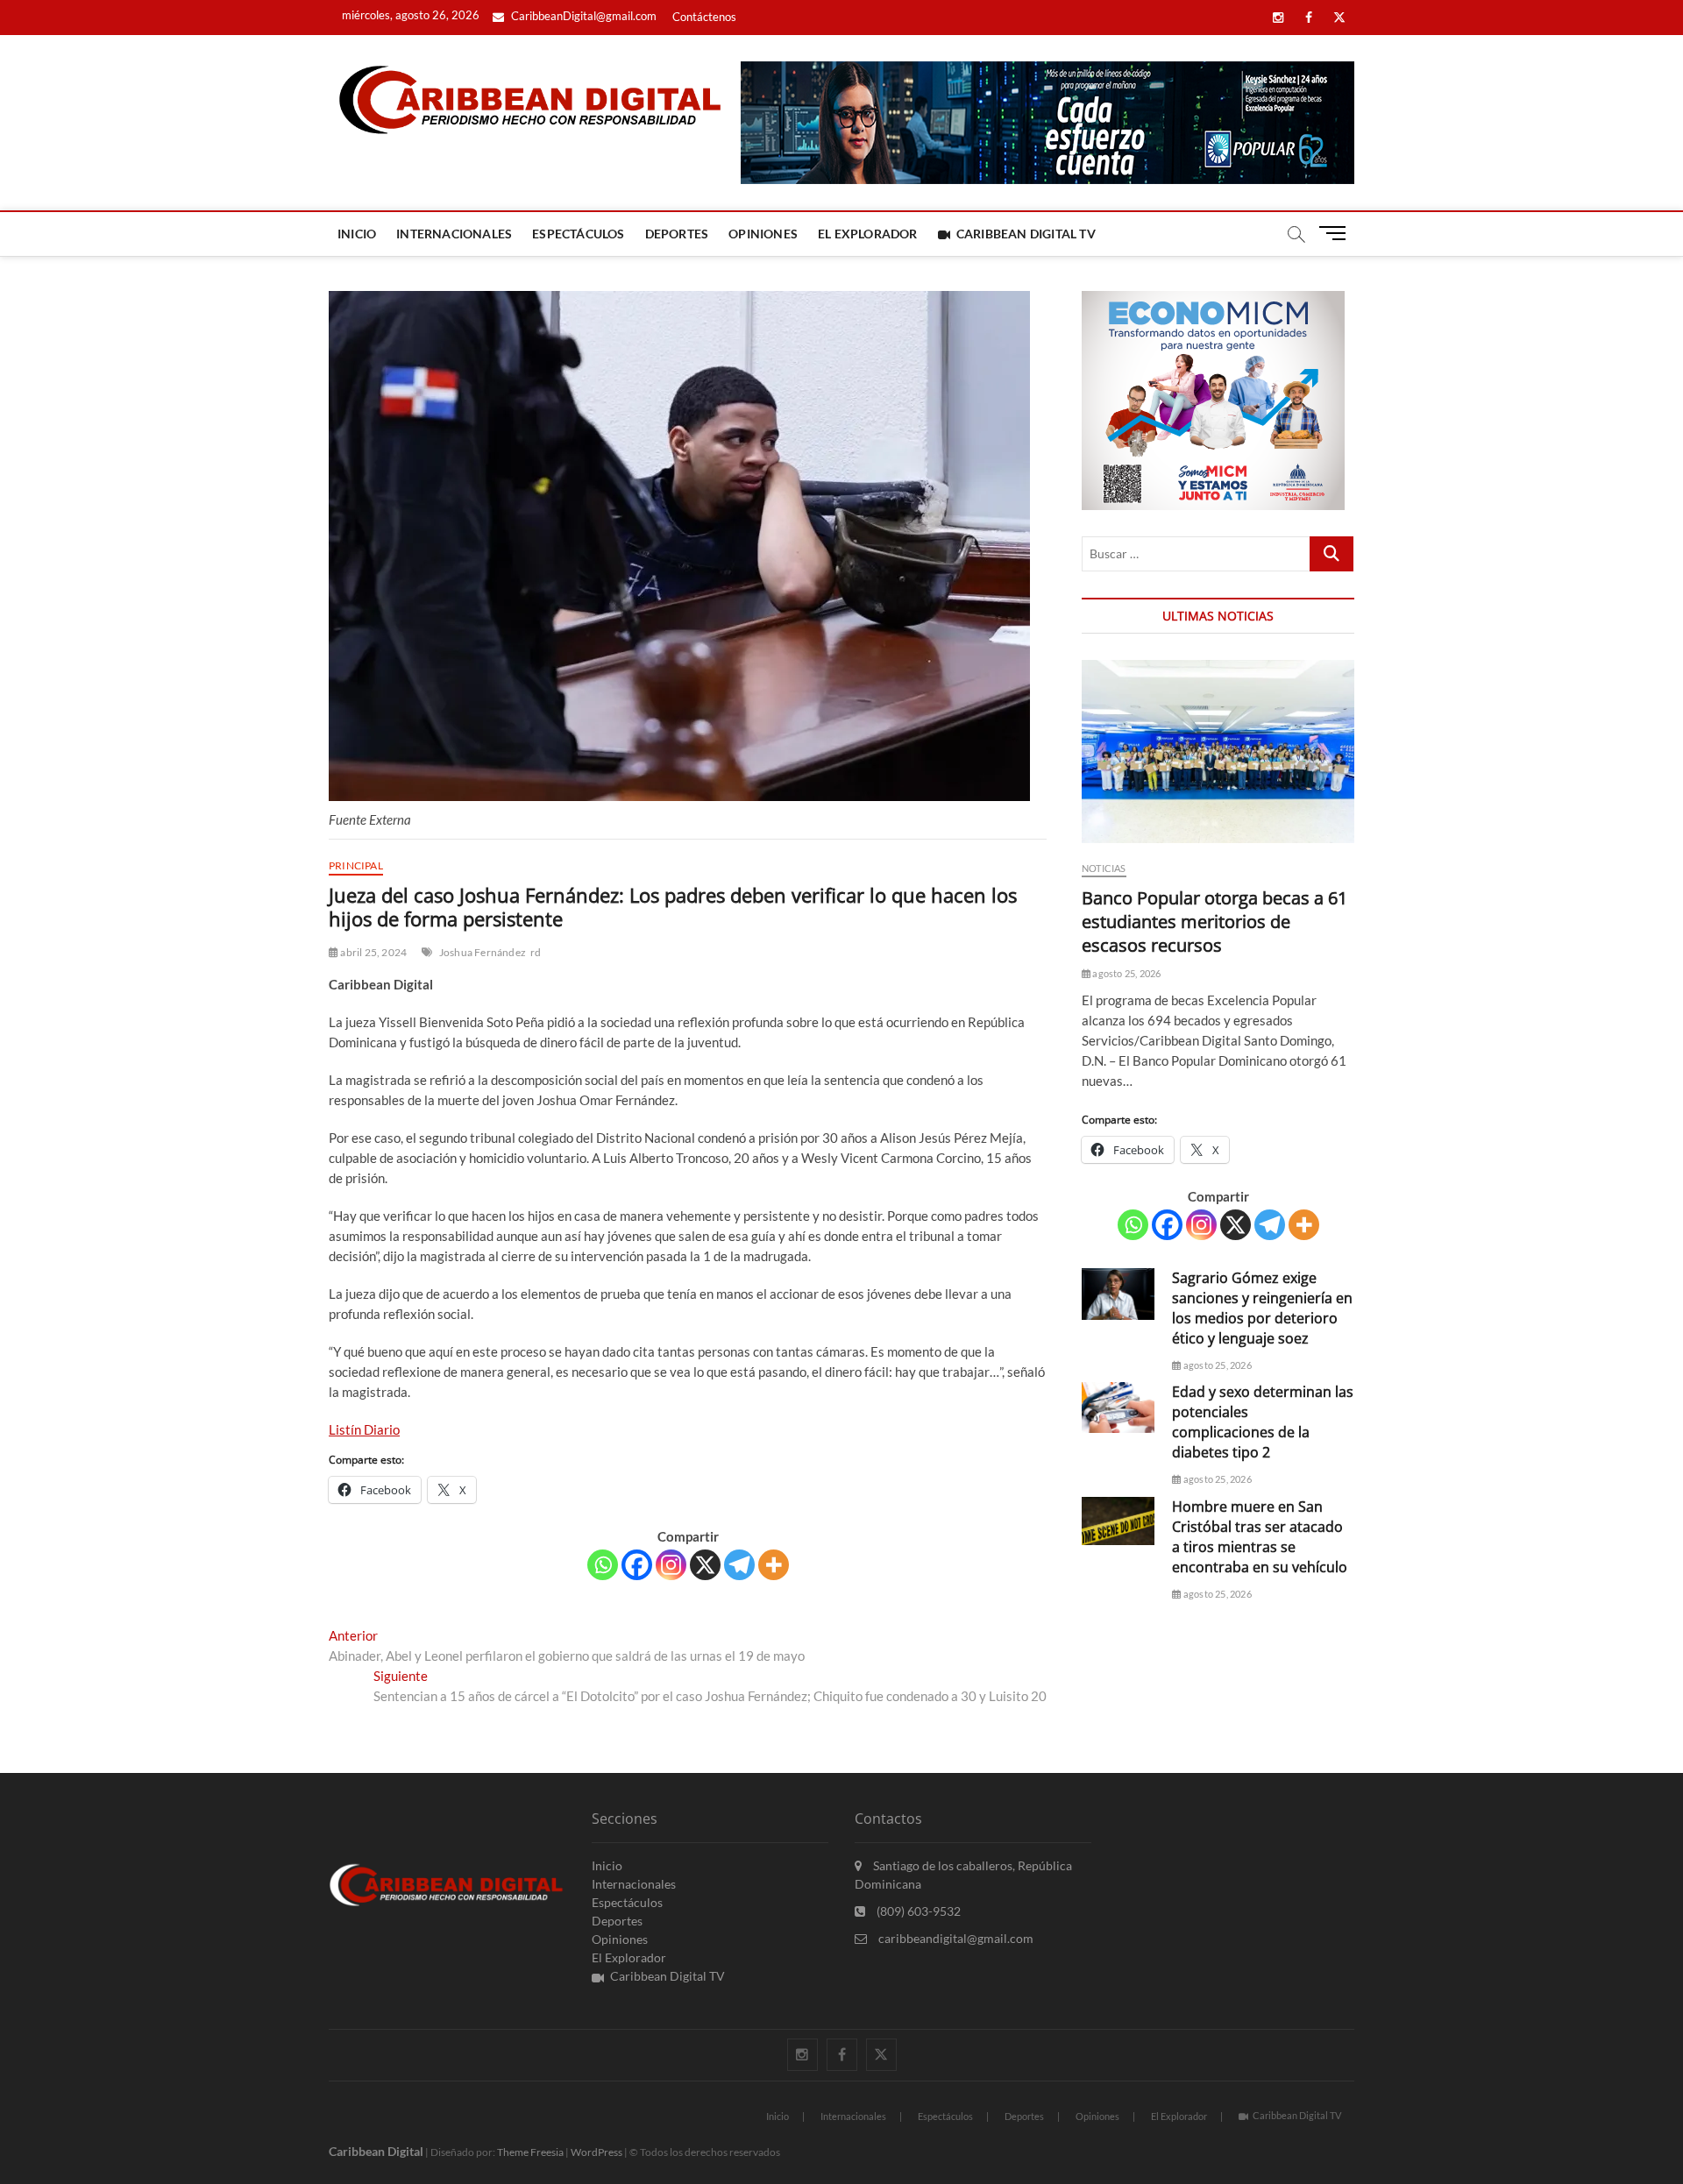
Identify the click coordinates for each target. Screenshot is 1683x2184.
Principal (356, 865)
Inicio (357, 234)
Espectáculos (578, 234)
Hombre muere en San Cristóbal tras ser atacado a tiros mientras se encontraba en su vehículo (1260, 1537)
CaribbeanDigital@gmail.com (582, 16)
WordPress (597, 2152)
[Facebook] (637, 1565)
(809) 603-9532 (917, 1911)
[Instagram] (671, 1565)
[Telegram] (739, 1565)
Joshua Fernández (483, 952)
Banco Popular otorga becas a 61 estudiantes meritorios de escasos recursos (1214, 922)
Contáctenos (704, 17)
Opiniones (763, 234)
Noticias (1104, 868)
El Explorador (868, 234)
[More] (774, 1565)
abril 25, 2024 (373, 952)
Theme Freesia (530, 2152)
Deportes (677, 234)
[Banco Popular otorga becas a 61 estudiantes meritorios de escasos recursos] (1218, 752)
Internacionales (454, 234)
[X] (705, 1565)
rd (536, 952)
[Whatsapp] (603, 1565)
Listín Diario (364, 1429)
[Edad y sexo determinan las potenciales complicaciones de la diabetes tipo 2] (1118, 1408)
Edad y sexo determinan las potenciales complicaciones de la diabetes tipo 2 (1263, 1422)
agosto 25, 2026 (1126, 973)
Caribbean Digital (376, 2151)
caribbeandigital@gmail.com (955, 1938)
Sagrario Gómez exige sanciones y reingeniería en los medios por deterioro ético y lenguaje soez (1262, 1308)
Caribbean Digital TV (1026, 234)
